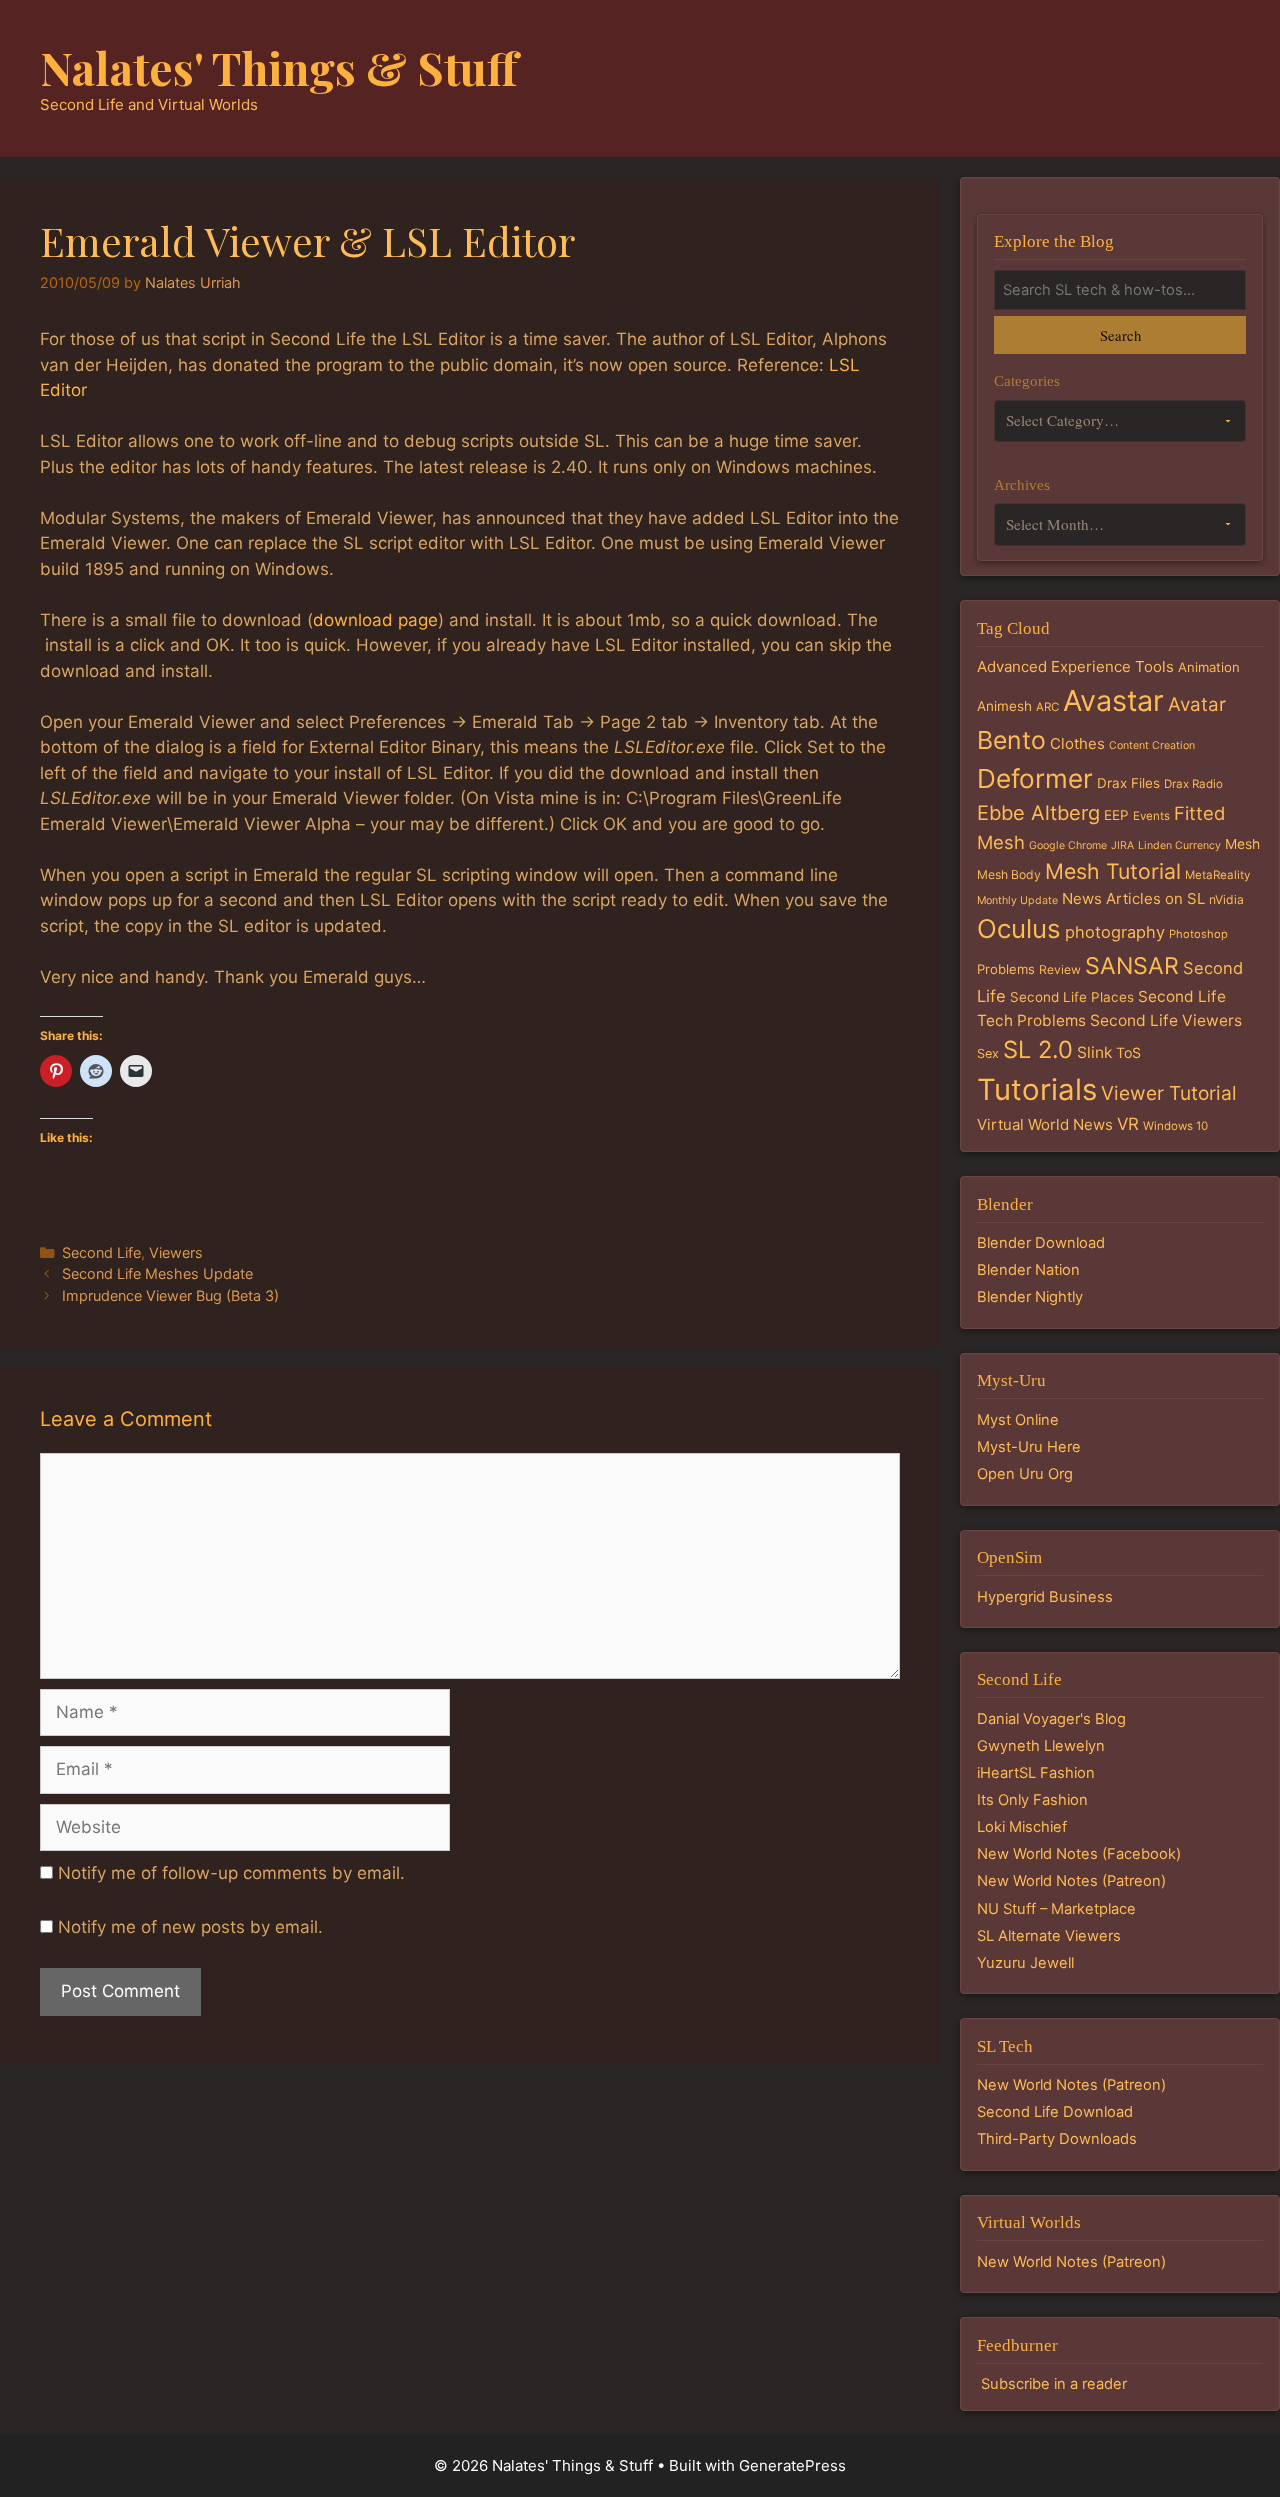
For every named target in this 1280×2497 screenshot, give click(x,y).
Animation (1209, 667)
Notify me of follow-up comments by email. (231, 1873)
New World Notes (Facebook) (1079, 1854)
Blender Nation (1028, 1270)
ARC (1047, 707)
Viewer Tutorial (1169, 1093)
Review (1060, 969)
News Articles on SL (1133, 898)
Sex (988, 1053)
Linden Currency (1179, 845)
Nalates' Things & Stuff (279, 67)
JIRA (1122, 845)
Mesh (1242, 844)
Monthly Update (1017, 900)
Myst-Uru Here (1029, 1447)
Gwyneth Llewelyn (1041, 1746)
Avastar (1113, 700)
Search (1120, 335)
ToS (1128, 1052)
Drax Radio (1193, 784)
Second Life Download (1055, 2112)
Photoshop (1198, 934)
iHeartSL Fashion (1036, 1773)
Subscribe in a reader (1054, 2384)
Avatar (1197, 704)
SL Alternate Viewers (1049, 1936)
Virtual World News (1045, 1124)
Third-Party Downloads (1057, 2139)
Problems (1006, 969)
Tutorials (1037, 1089)
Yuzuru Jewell (1025, 1963)
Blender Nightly (1030, 1297)
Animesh (1004, 706)
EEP (1116, 815)
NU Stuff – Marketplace (1056, 1909)
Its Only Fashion (1032, 1800)
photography (1115, 932)
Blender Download (1041, 1243)
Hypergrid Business (1045, 1597)
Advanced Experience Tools (1075, 666)
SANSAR (1132, 966)
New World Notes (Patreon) (1071, 1881)
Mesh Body (1009, 874)
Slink (1094, 1052)
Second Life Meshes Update (157, 1273)
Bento (1011, 740)
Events (1151, 816)
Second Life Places (1072, 997)
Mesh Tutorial (1113, 871)
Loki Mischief (1022, 1827)
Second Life (101, 1252)
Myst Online (1018, 1420)
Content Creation (1152, 745)
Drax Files (1128, 783)
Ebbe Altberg (1038, 813)
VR (1128, 1124)
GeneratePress (792, 2465)
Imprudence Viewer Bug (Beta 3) (170, 1295)
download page (375, 620)
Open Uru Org (1025, 1474)
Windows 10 (1175, 1126)
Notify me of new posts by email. (190, 1927)
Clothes (1077, 743)
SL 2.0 (1038, 1049)
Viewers (176, 1252)
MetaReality (1217, 875)
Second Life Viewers (1166, 1020)
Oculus (1019, 928)
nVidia (1226, 899)
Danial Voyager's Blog (1051, 1719)
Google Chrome (1068, 845)
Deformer (1035, 778)
